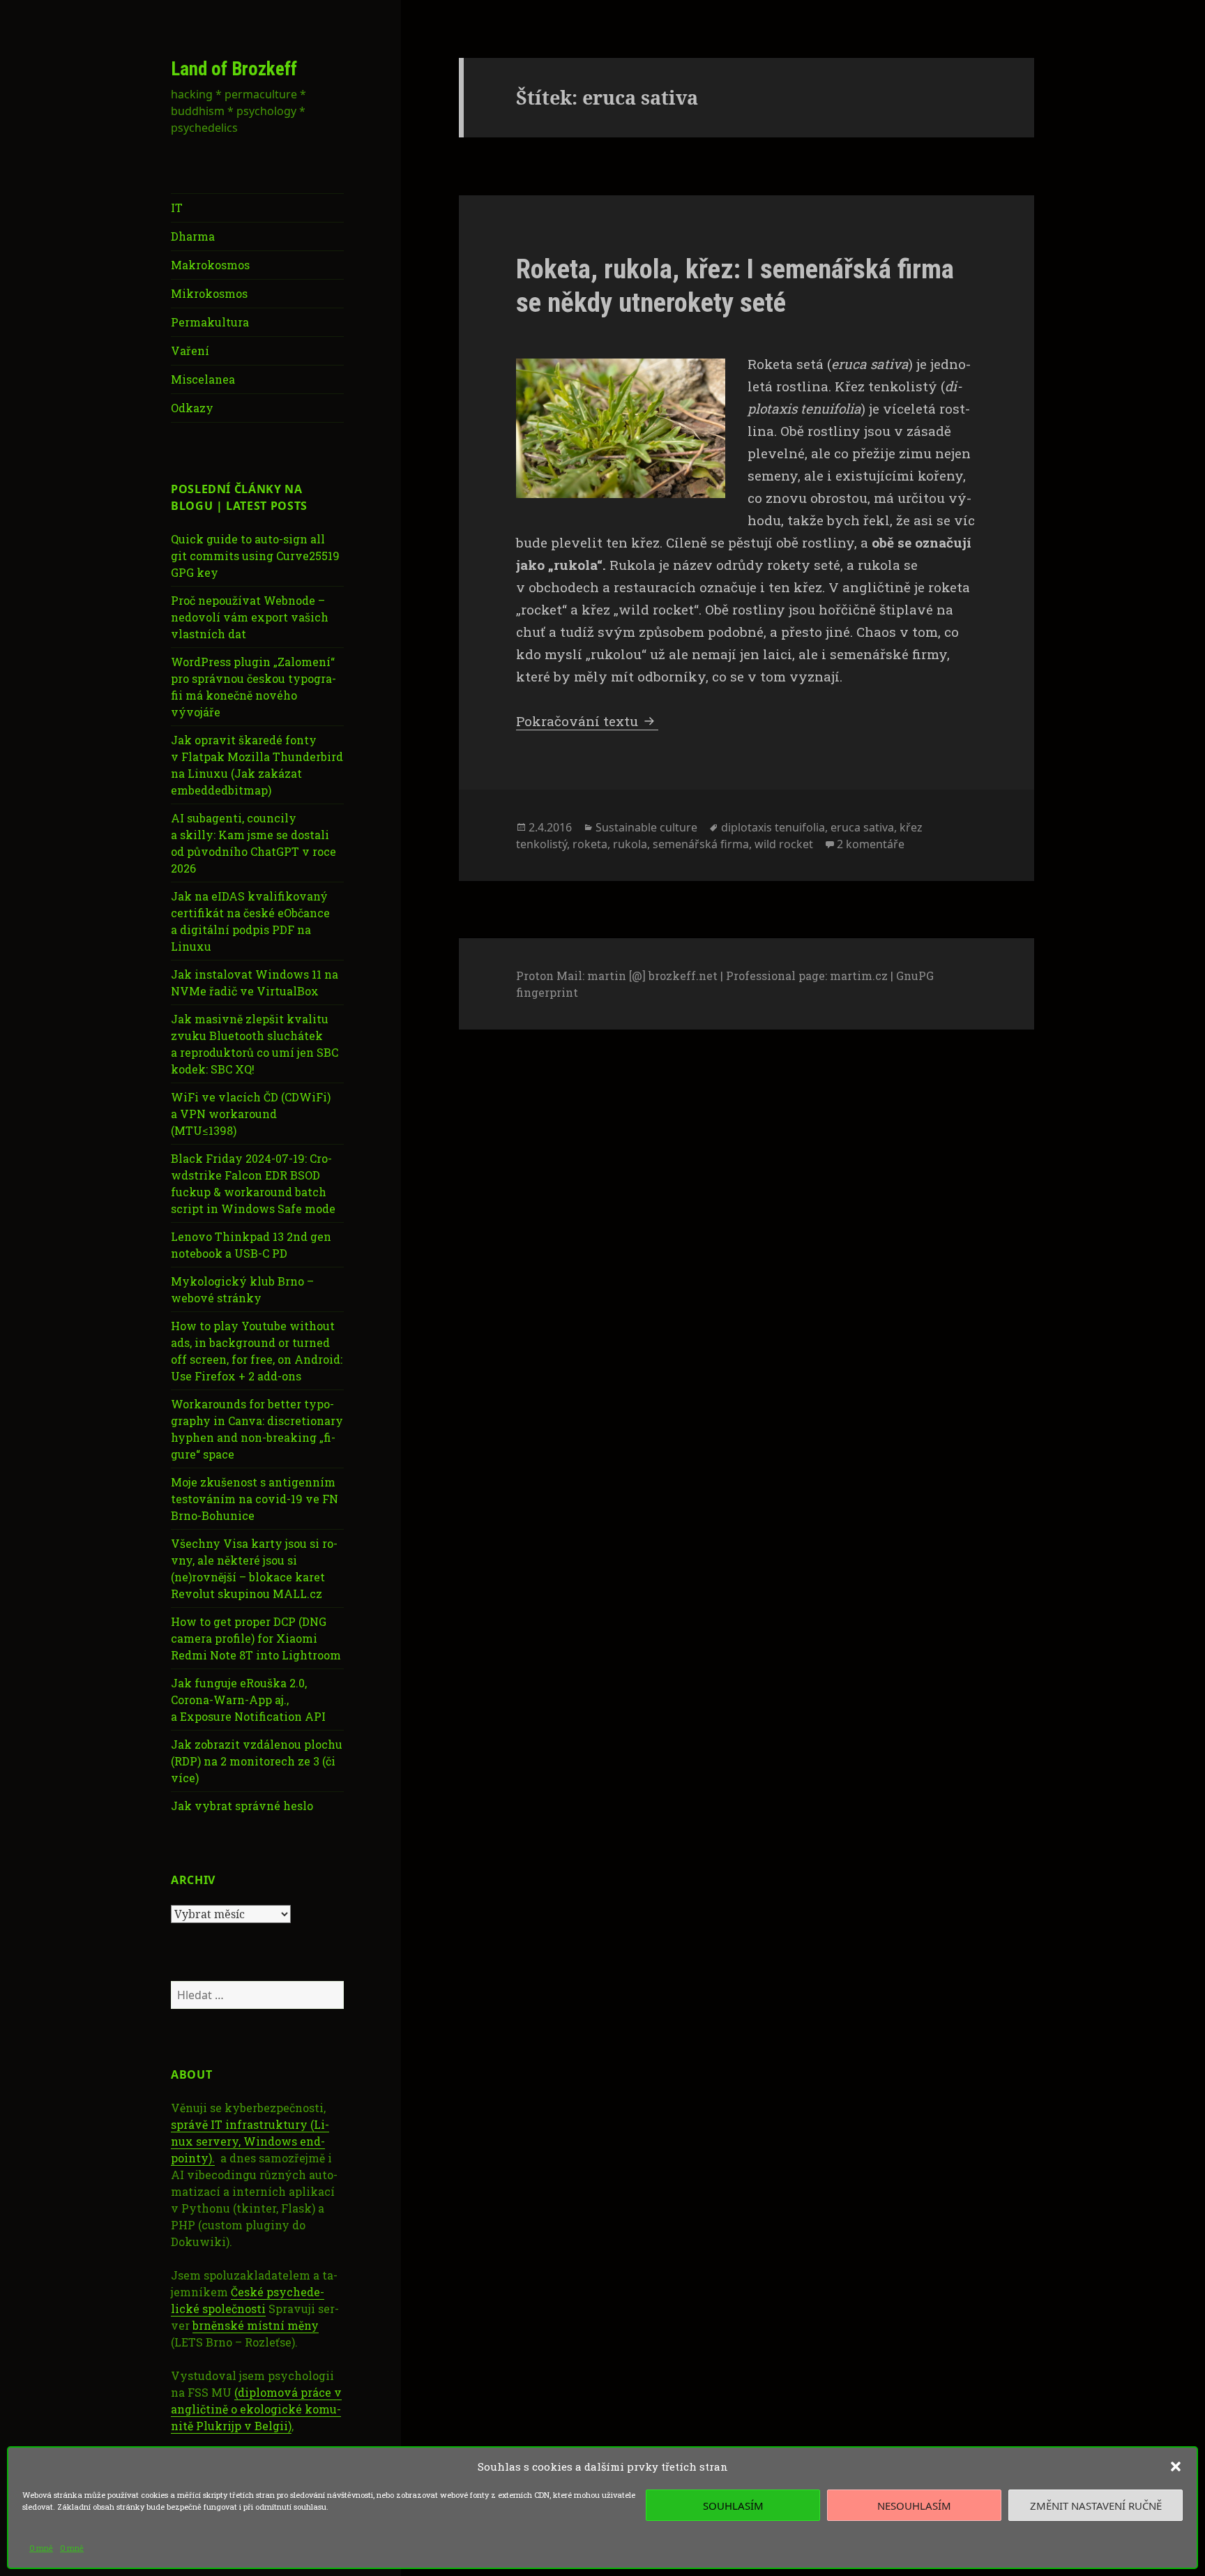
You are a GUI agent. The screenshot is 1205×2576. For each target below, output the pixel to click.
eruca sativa (862, 827)
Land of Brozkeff (234, 69)
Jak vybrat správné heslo (242, 1806)
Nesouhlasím (914, 2506)
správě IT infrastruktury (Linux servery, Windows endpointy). (250, 2141)
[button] (1176, 2466)
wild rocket (784, 844)
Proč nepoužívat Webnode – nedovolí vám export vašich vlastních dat (250, 617)
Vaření (190, 351)
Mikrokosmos (209, 293)
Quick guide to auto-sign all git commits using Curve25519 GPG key (255, 556)
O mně (41, 2548)
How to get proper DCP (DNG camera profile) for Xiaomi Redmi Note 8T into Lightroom (256, 1638)
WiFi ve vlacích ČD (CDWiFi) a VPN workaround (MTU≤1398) (251, 1114)
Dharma (193, 236)
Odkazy (192, 408)
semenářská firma (701, 844)
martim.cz (859, 976)
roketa (590, 844)
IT (177, 208)
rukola (630, 844)
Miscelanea (203, 379)
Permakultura (210, 322)
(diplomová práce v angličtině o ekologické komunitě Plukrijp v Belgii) (256, 2409)
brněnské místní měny (256, 2325)
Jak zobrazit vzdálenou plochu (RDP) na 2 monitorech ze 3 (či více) (257, 1761)
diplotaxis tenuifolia (773, 827)
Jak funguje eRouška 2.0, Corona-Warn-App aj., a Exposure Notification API (248, 1700)
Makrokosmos (210, 265)
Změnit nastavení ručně (1096, 2506)
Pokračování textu (587, 721)
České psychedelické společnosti (248, 2300)
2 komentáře (871, 844)
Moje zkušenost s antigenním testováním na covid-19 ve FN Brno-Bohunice (255, 1499)
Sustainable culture (646, 827)
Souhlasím (733, 2506)
